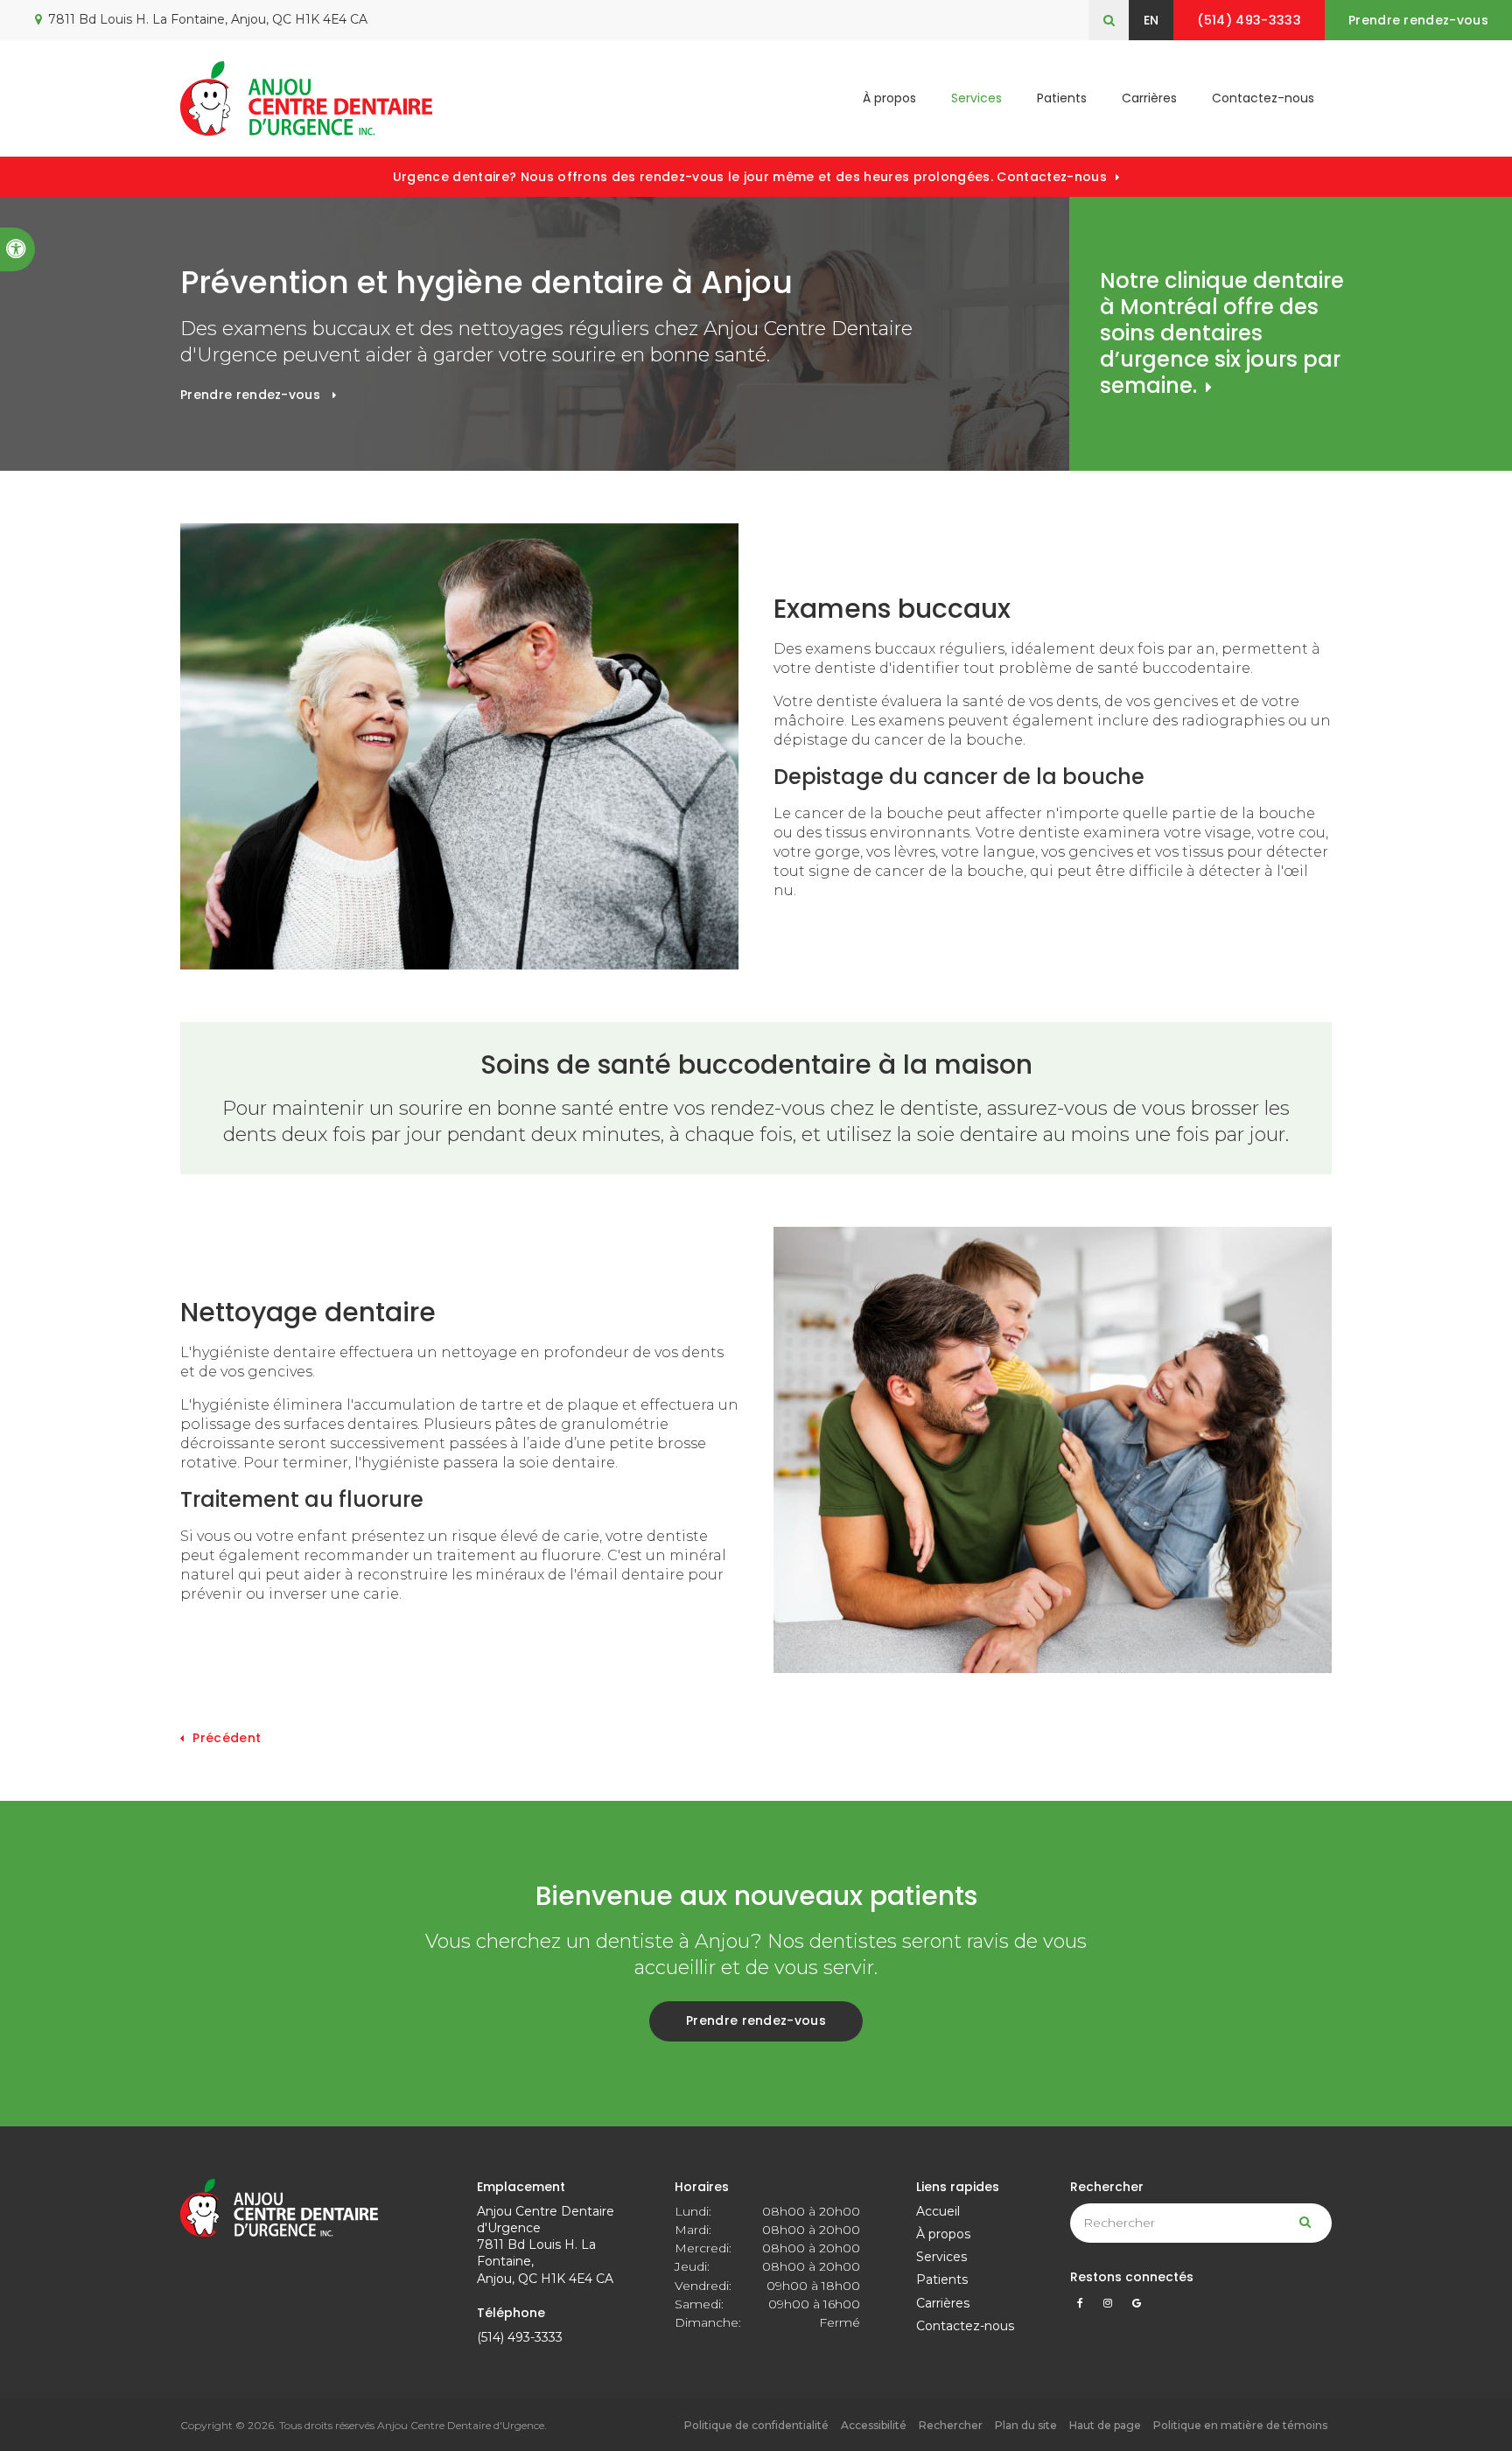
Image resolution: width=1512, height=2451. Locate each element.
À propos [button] (889, 98)
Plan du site (1026, 2425)
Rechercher (951, 2425)
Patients (1062, 98)
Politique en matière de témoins (1240, 2425)
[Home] (306, 98)
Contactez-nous (1263, 98)
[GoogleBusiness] (1137, 2307)
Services (941, 2257)
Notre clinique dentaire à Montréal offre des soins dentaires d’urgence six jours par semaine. (1222, 333)
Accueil (938, 2211)
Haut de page (1105, 2425)
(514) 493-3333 (520, 2337)
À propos (943, 2234)
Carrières (1149, 98)
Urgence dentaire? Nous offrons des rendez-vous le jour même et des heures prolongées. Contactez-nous (750, 177)
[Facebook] (1083, 2307)
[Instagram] (1111, 2307)
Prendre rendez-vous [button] (1418, 20)
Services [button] (976, 98)
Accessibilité (874, 2425)
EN (1151, 20)
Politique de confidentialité (756, 2425)
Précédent (227, 1738)
